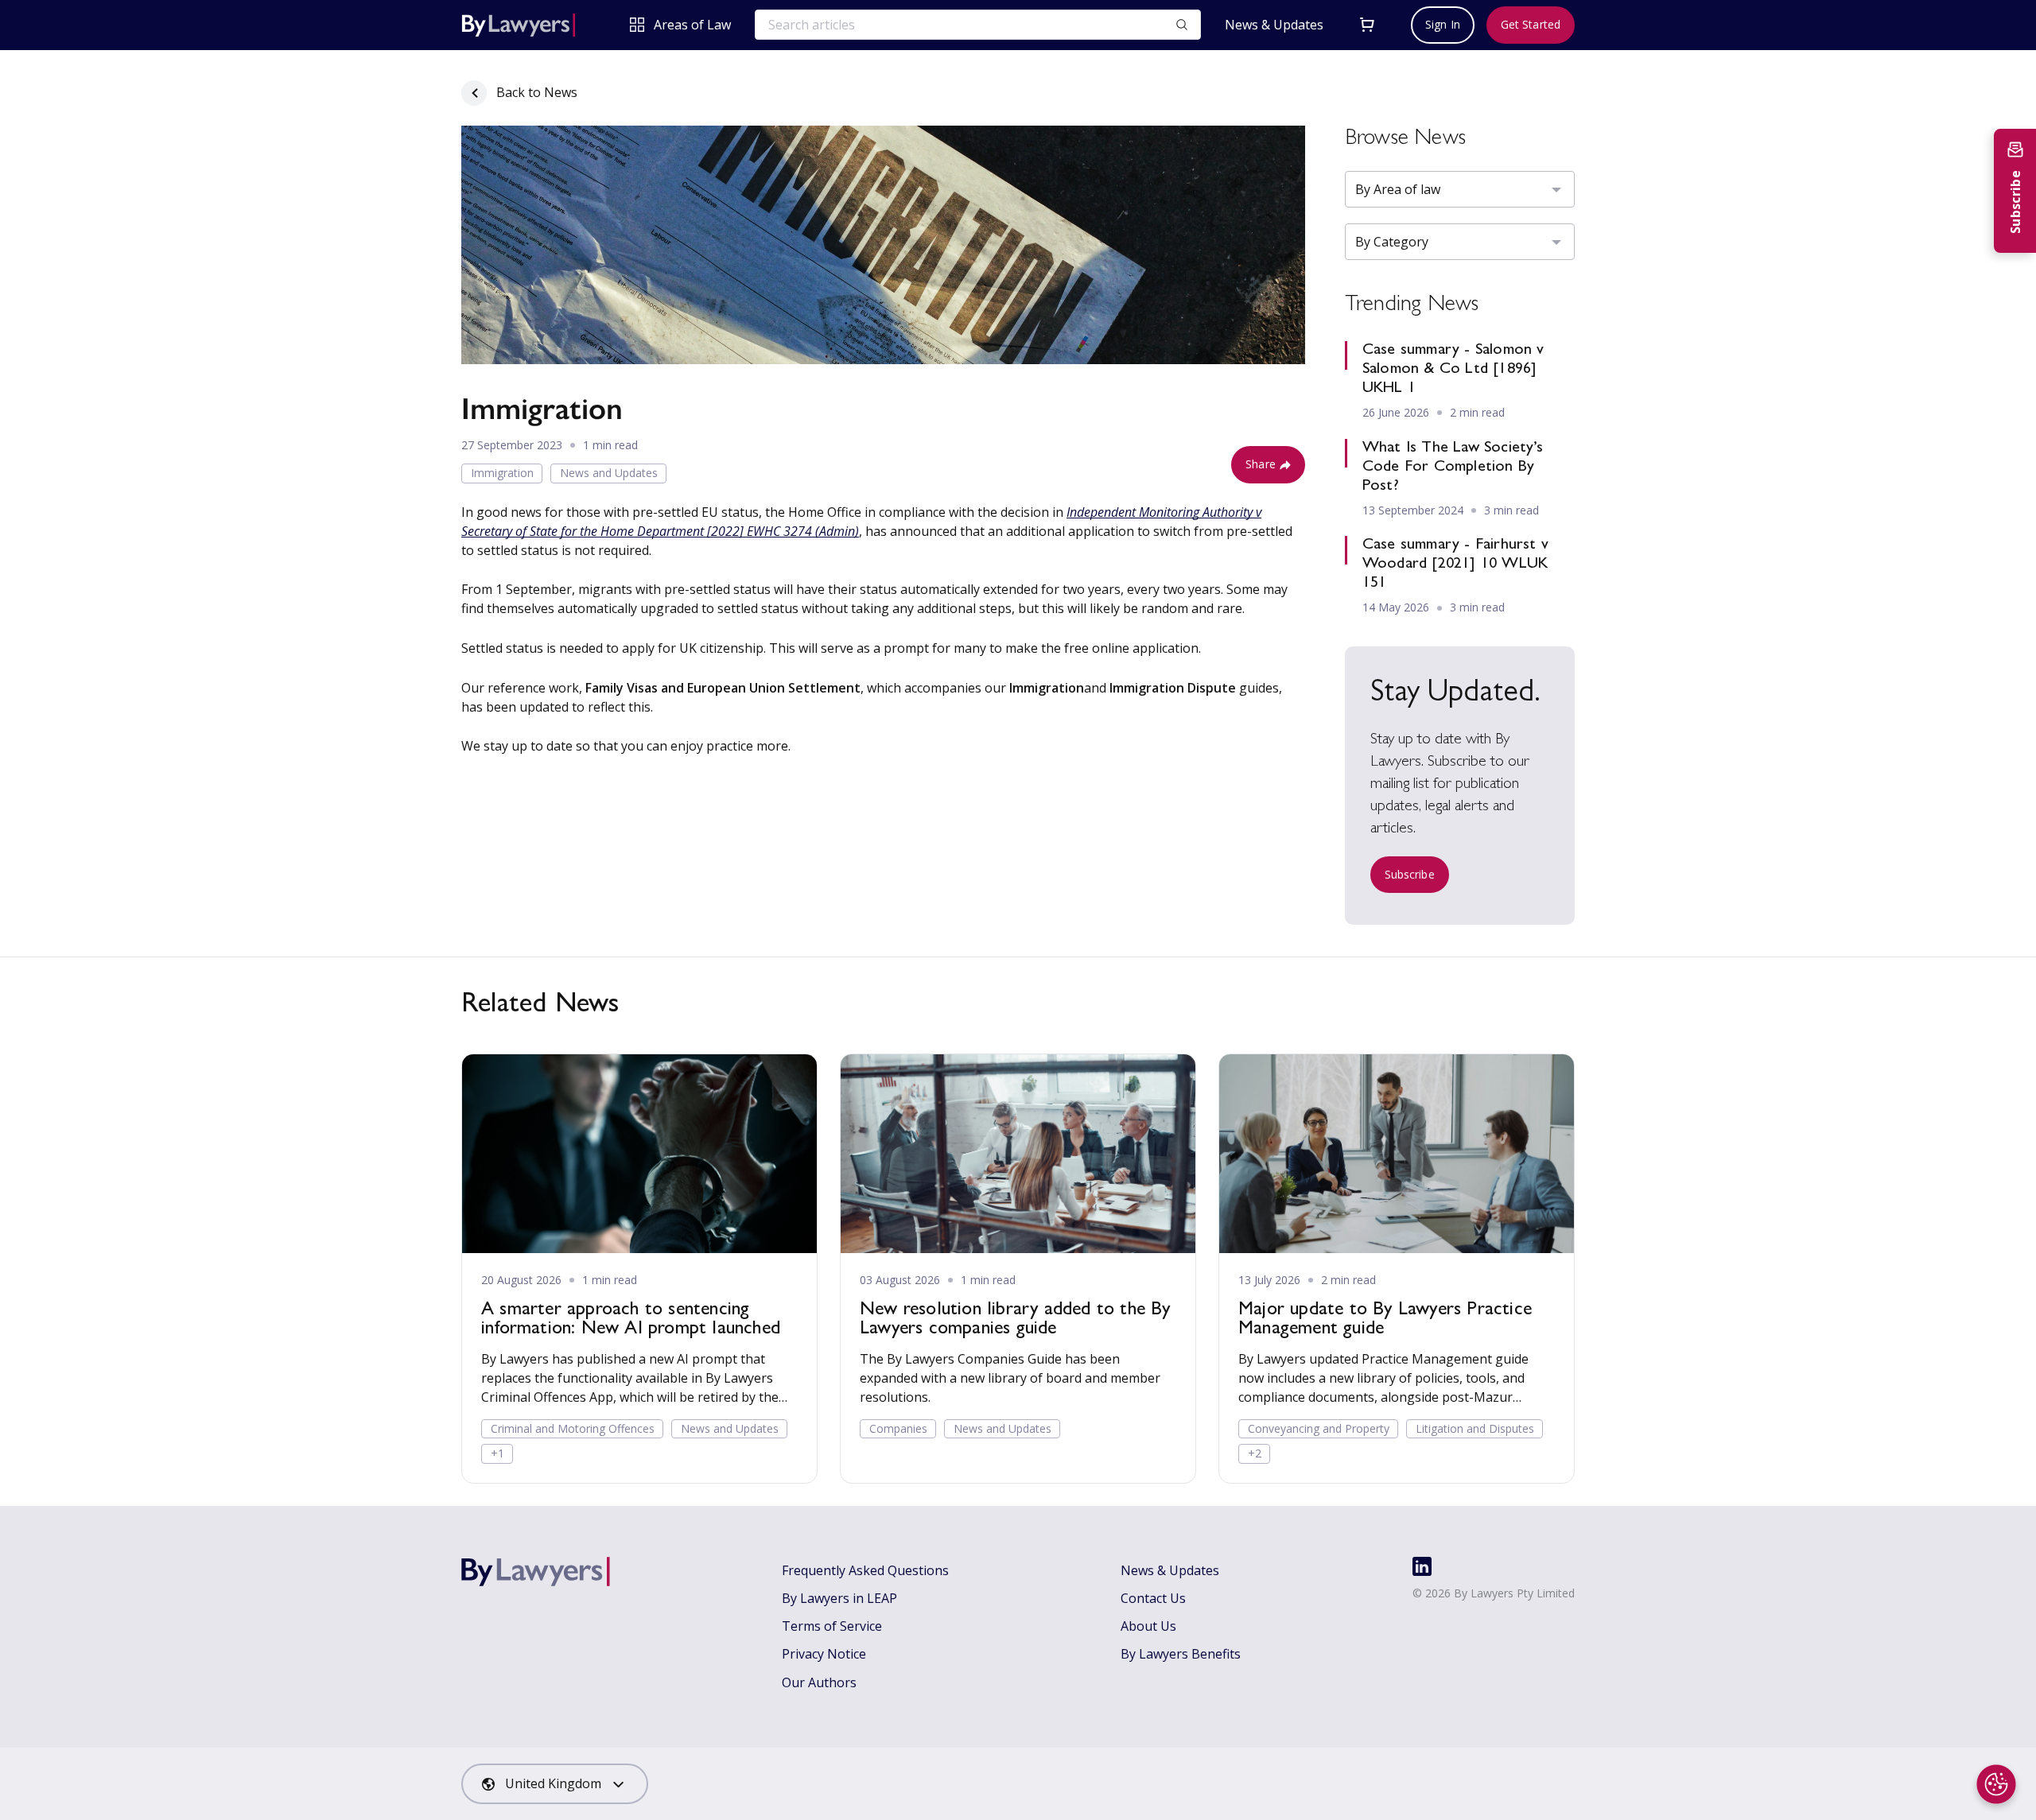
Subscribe (1410, 874)
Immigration (502, 473)
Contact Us (1153, 1598)
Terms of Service (832, 1626)
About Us (1148, 1626)
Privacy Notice (824, 1654)
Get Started (1531, 24)
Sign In (1443, 24)
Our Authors (819, 1682)
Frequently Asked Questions (865, 1570)
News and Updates (609, 473)
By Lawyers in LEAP (839, 1598)
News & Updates (1274, 25)
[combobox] (555, 1784)
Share (1261, 464)
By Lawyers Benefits (1181, 1654)
